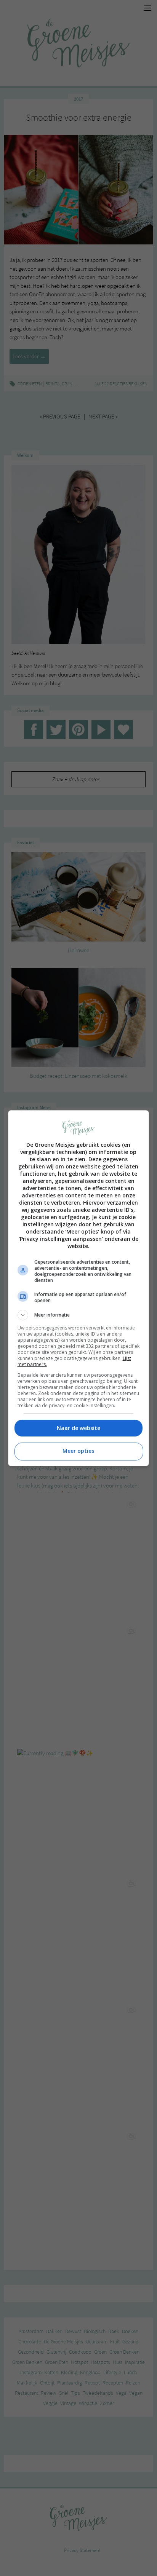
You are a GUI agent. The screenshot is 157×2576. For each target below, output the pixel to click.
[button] (79, 1315)
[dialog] (79, 1288)
